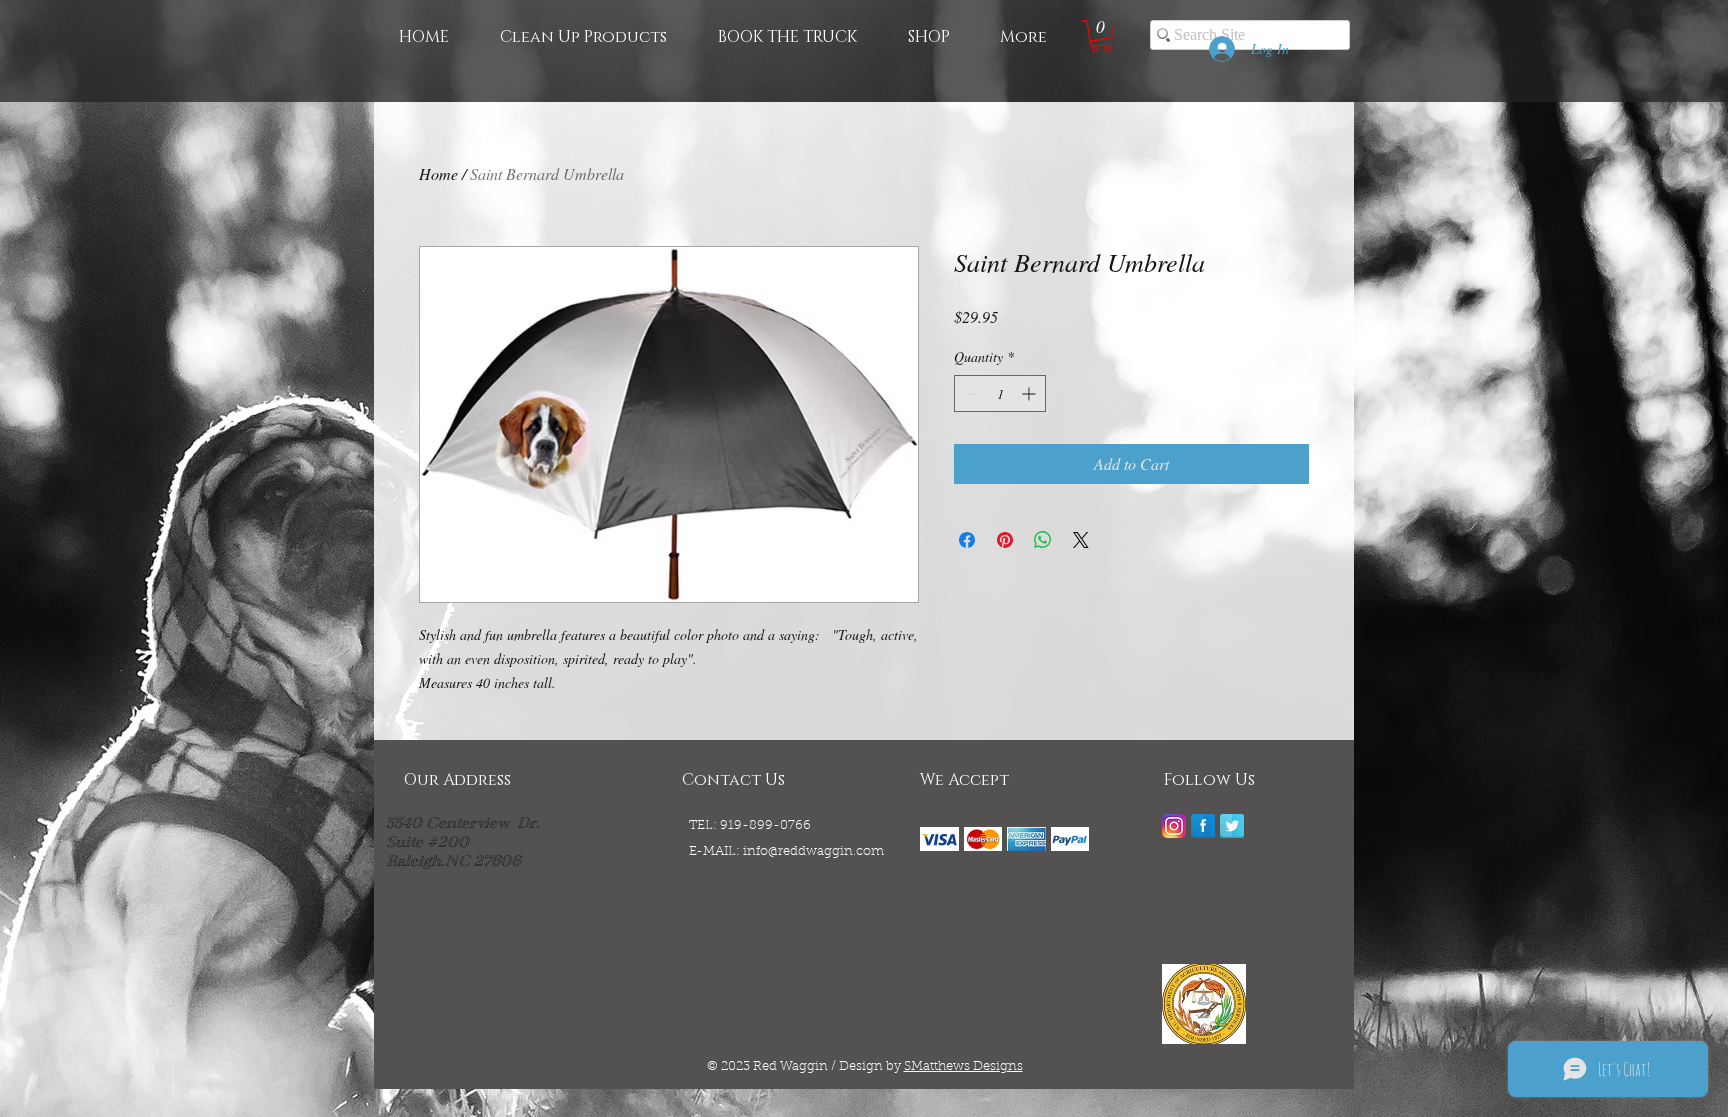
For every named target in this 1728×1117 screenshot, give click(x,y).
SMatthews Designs (963, 1066)
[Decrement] (969, 393)
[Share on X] (1081, 540)
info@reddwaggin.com (813, 851)
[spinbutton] (1000, 393)
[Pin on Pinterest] (1005, 540)
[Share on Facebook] (967, 540)
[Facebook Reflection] (1203, 826)
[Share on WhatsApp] (1043, 540)
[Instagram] (1174, 826)
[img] (939, 838)
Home (438, 173)
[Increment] (1030, 393)
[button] (1101, 36)
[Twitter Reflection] (1232, 826)
